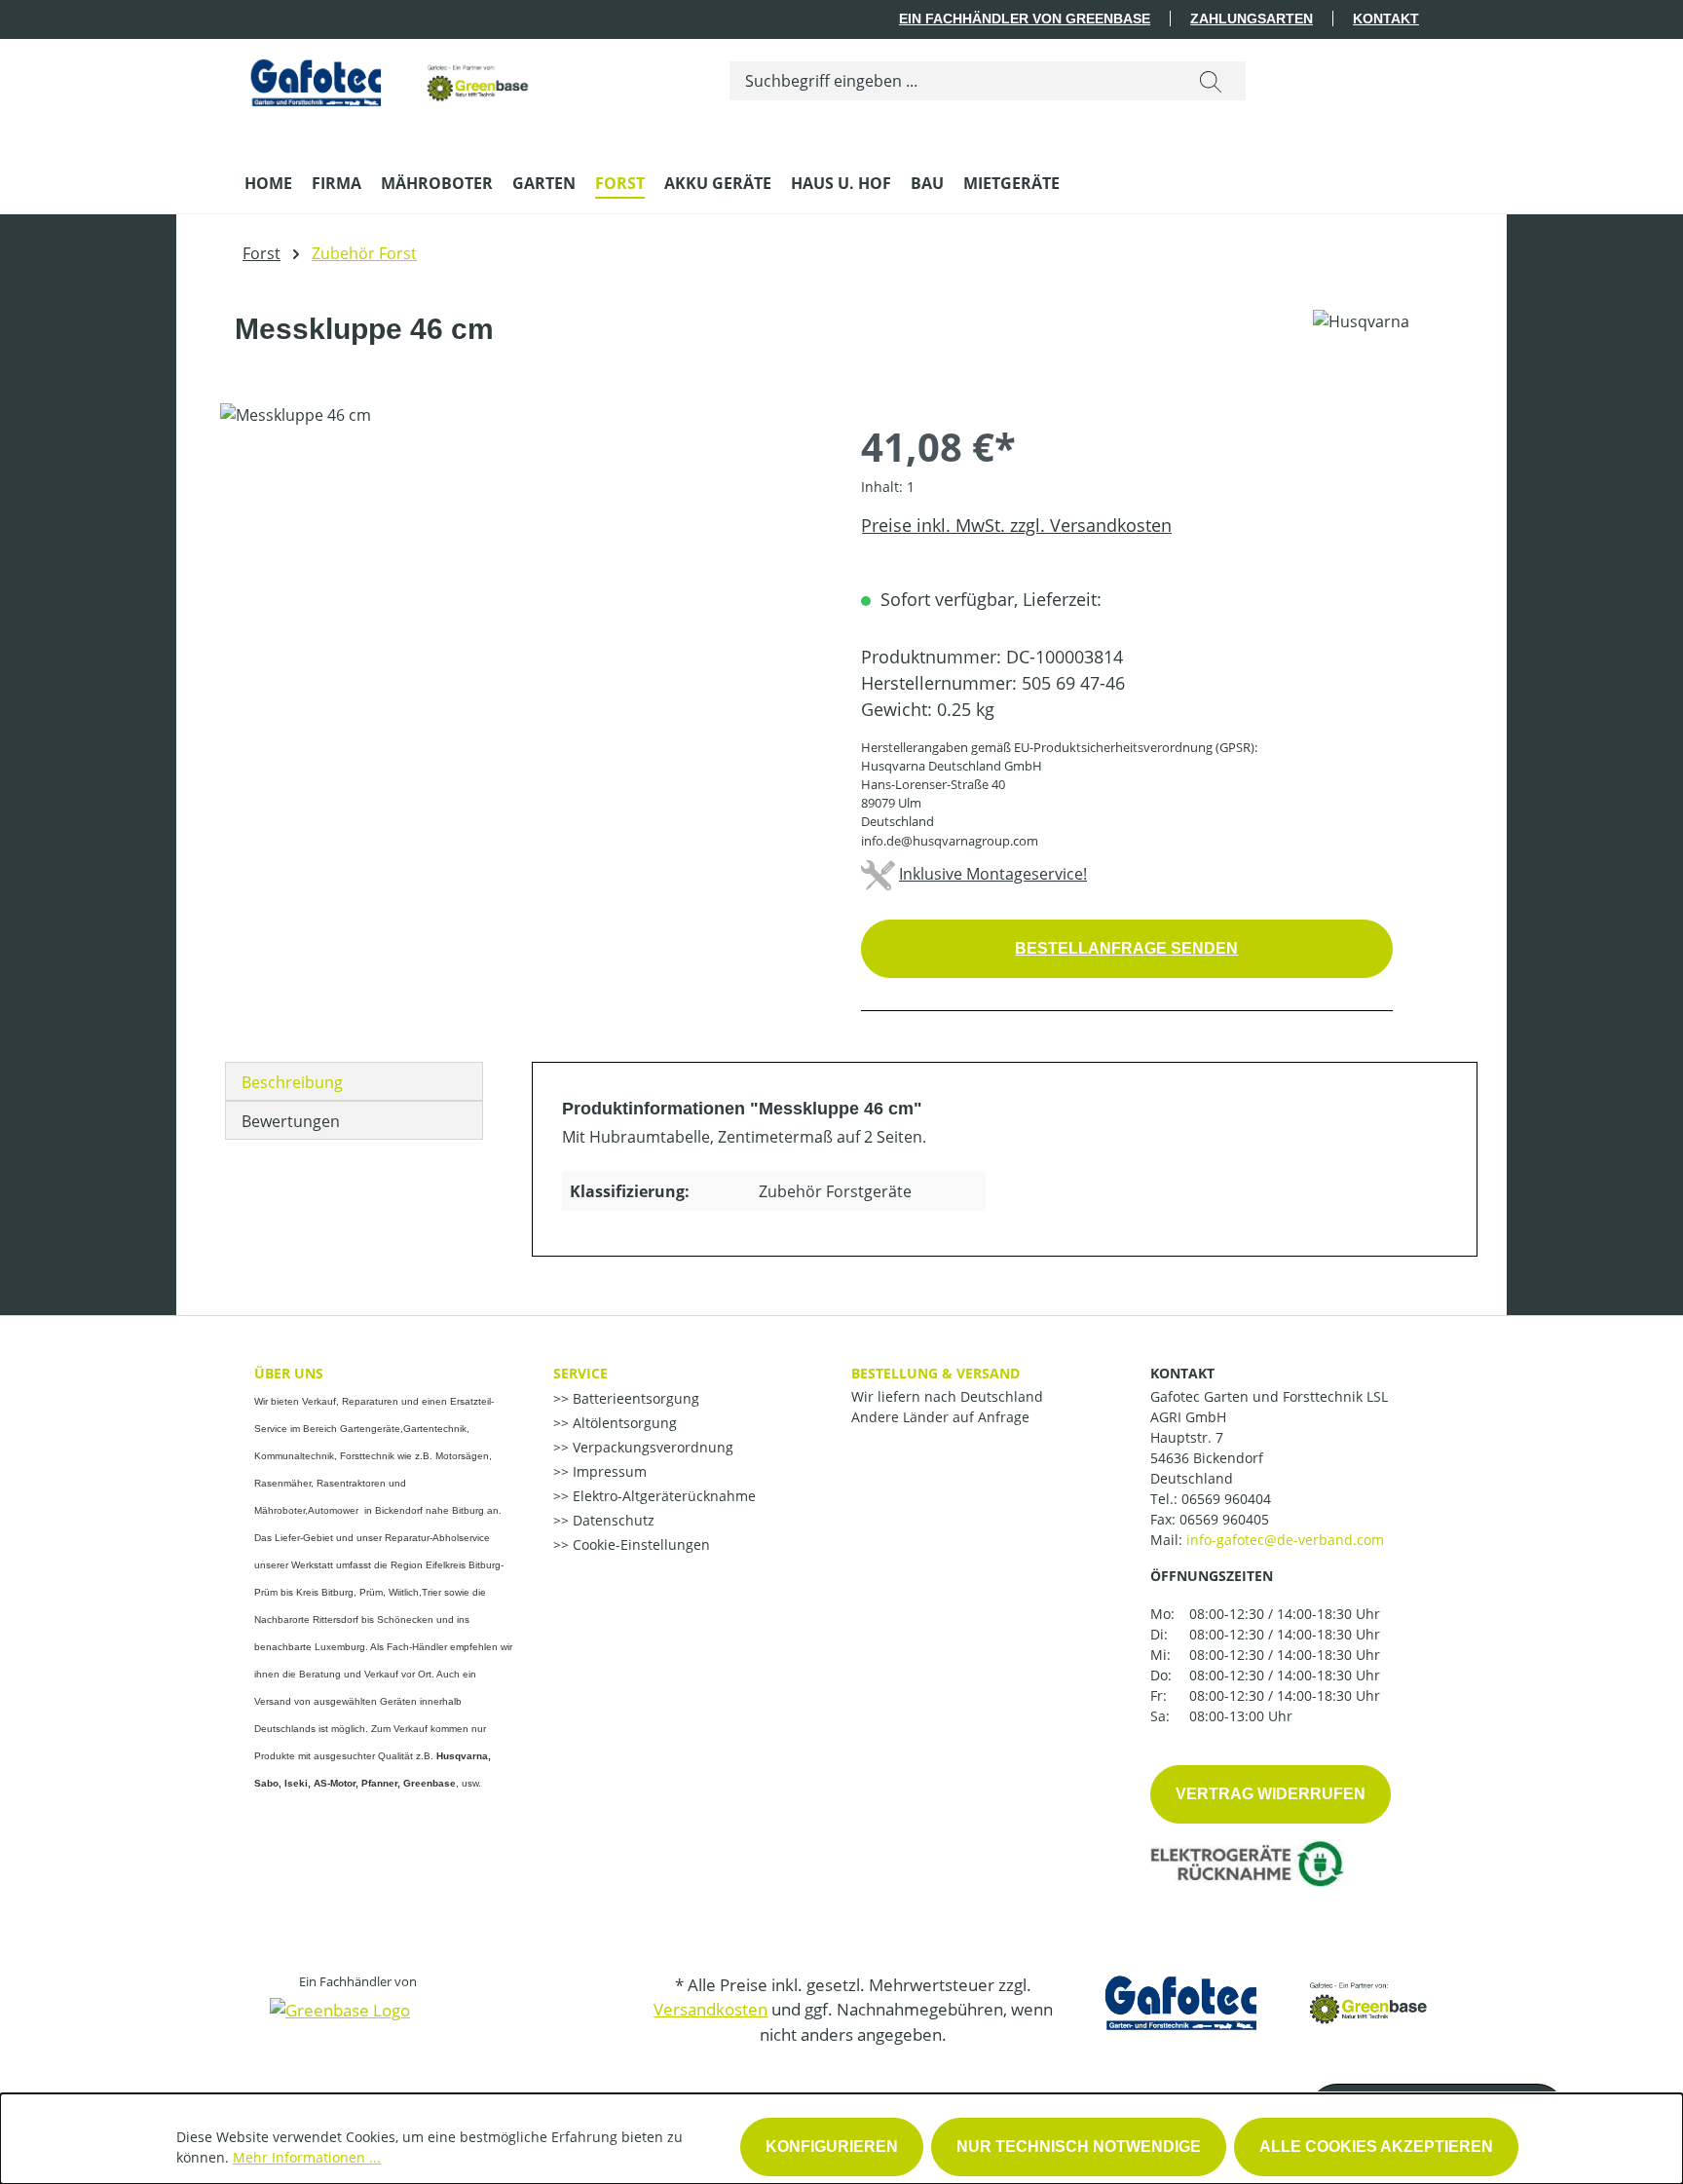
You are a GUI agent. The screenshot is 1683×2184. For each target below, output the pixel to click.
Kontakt (1386, 19)
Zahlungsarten (1252, 19)
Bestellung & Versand (935, 1373)
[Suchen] (1211, 81)
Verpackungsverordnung (651, 1447)
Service (580, 1373)
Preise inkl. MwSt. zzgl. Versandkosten (1016, 525)
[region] (521, 613)
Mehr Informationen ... (307, 2157)
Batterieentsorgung (634, 1398)
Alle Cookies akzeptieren (1376, 2146)
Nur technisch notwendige (1079, 2146)
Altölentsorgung (623, 1423)
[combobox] (953, 81)
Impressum (608, 1471)
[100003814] (521, 613)
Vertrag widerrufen (1271, 1794)
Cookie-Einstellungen (639, 1544)
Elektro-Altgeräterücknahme (662, 1496)
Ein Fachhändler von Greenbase (1025, 19)
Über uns (289, 1373)
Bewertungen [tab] (291, 1121)
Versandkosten (711, 2009)
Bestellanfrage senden (1126, 948)
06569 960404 (1226, 1499)
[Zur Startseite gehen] (391, 77)
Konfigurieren (832, 2146)
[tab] (354, 1081)
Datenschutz (612, 1520)
